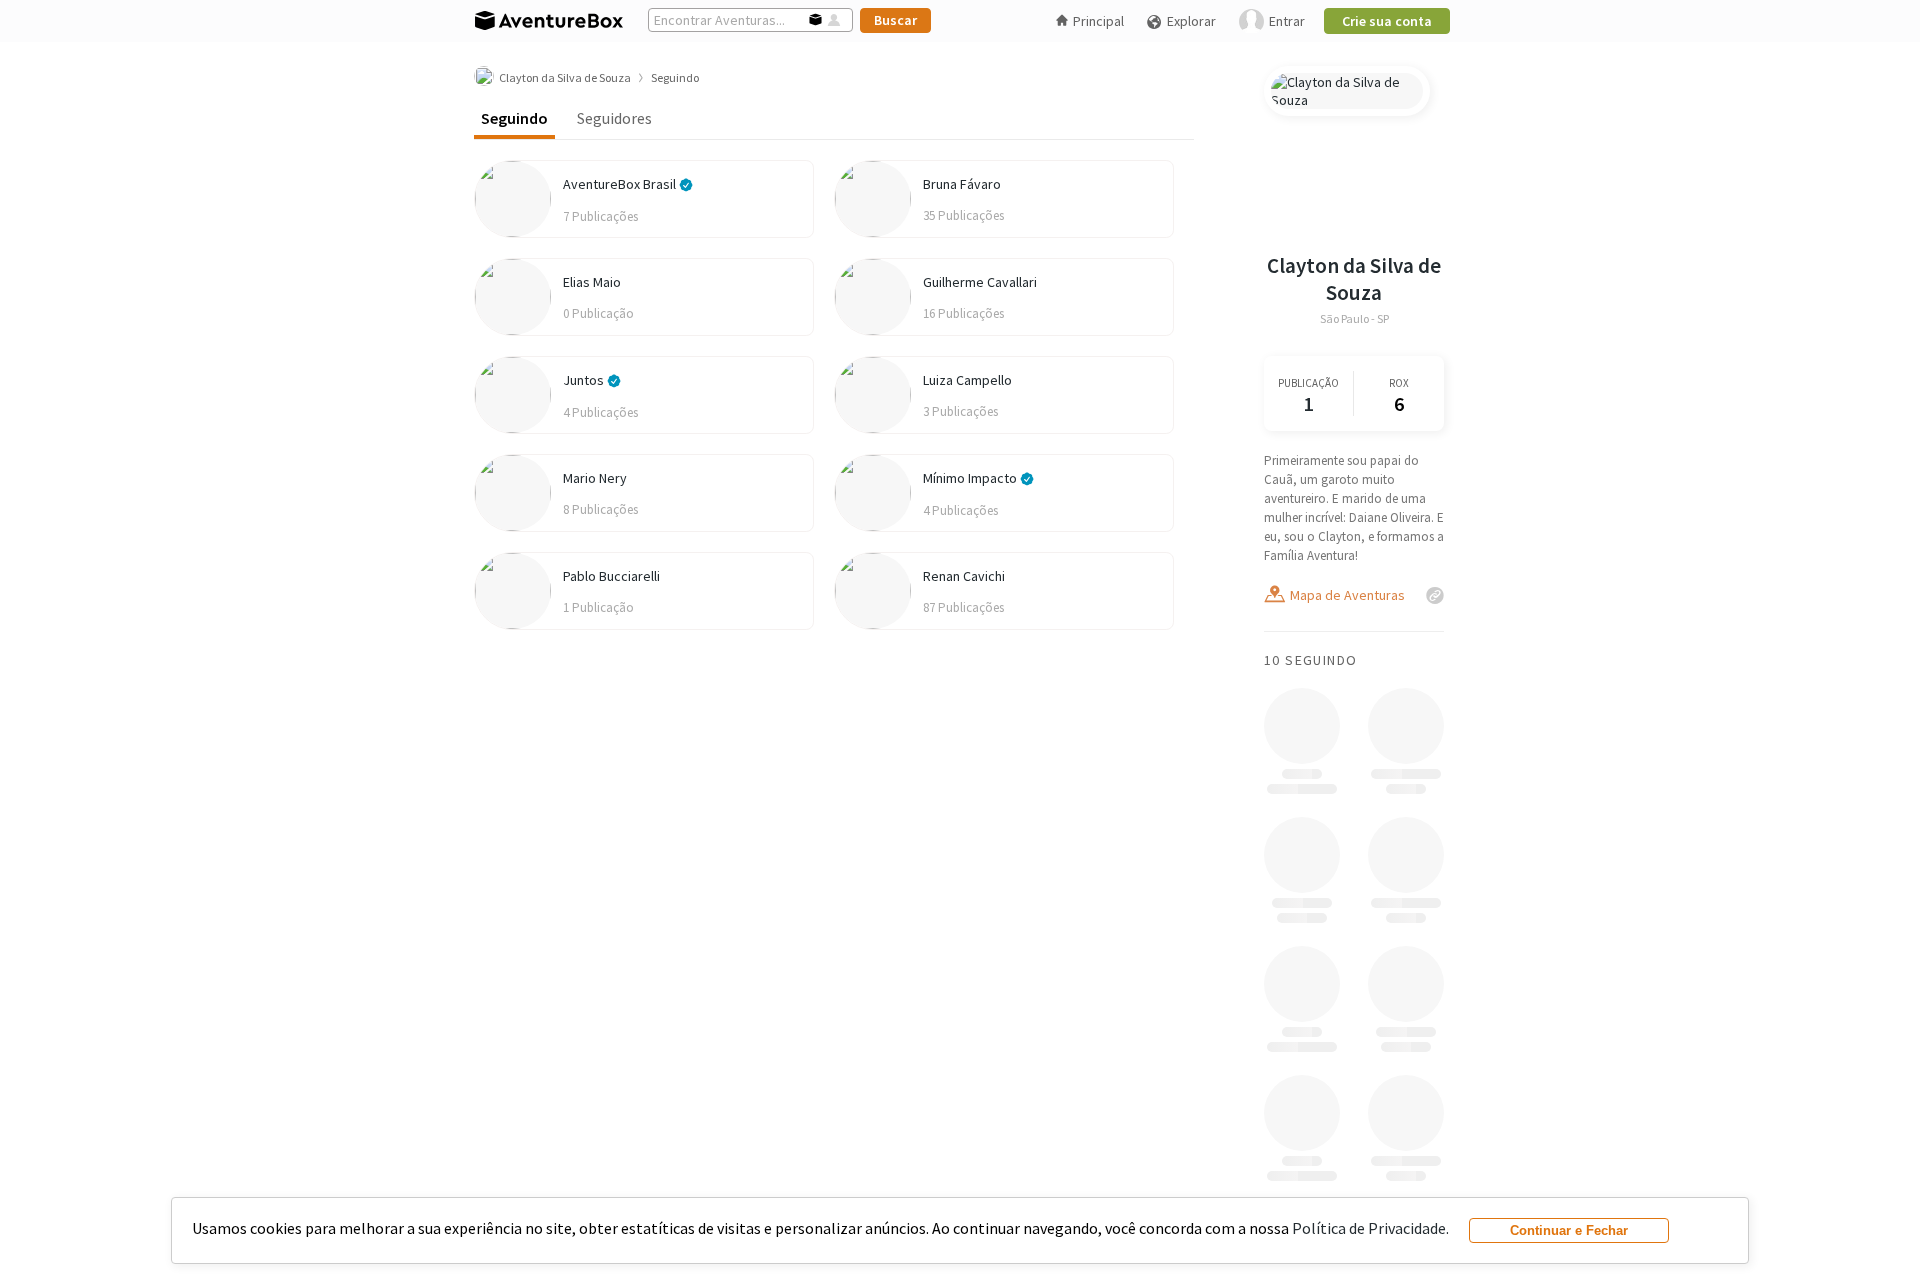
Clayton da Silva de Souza (1354, 279)
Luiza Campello (967, 380)
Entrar (1287, 21)
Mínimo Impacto (971, 478)
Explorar (1191, 21)
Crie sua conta (1387, 21)
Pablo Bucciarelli (611, 576)
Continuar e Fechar (1569, 1230)
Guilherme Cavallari (980, 282)
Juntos (585, 380)
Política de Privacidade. (1370, 1228)
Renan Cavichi (964, 576)
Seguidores (614, 118)
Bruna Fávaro (962, 184)
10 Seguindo (1310, 660)
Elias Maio (592, 282)
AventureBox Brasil (621, 184)
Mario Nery (595, 478)
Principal (1098, 21)
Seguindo (514, 118)
